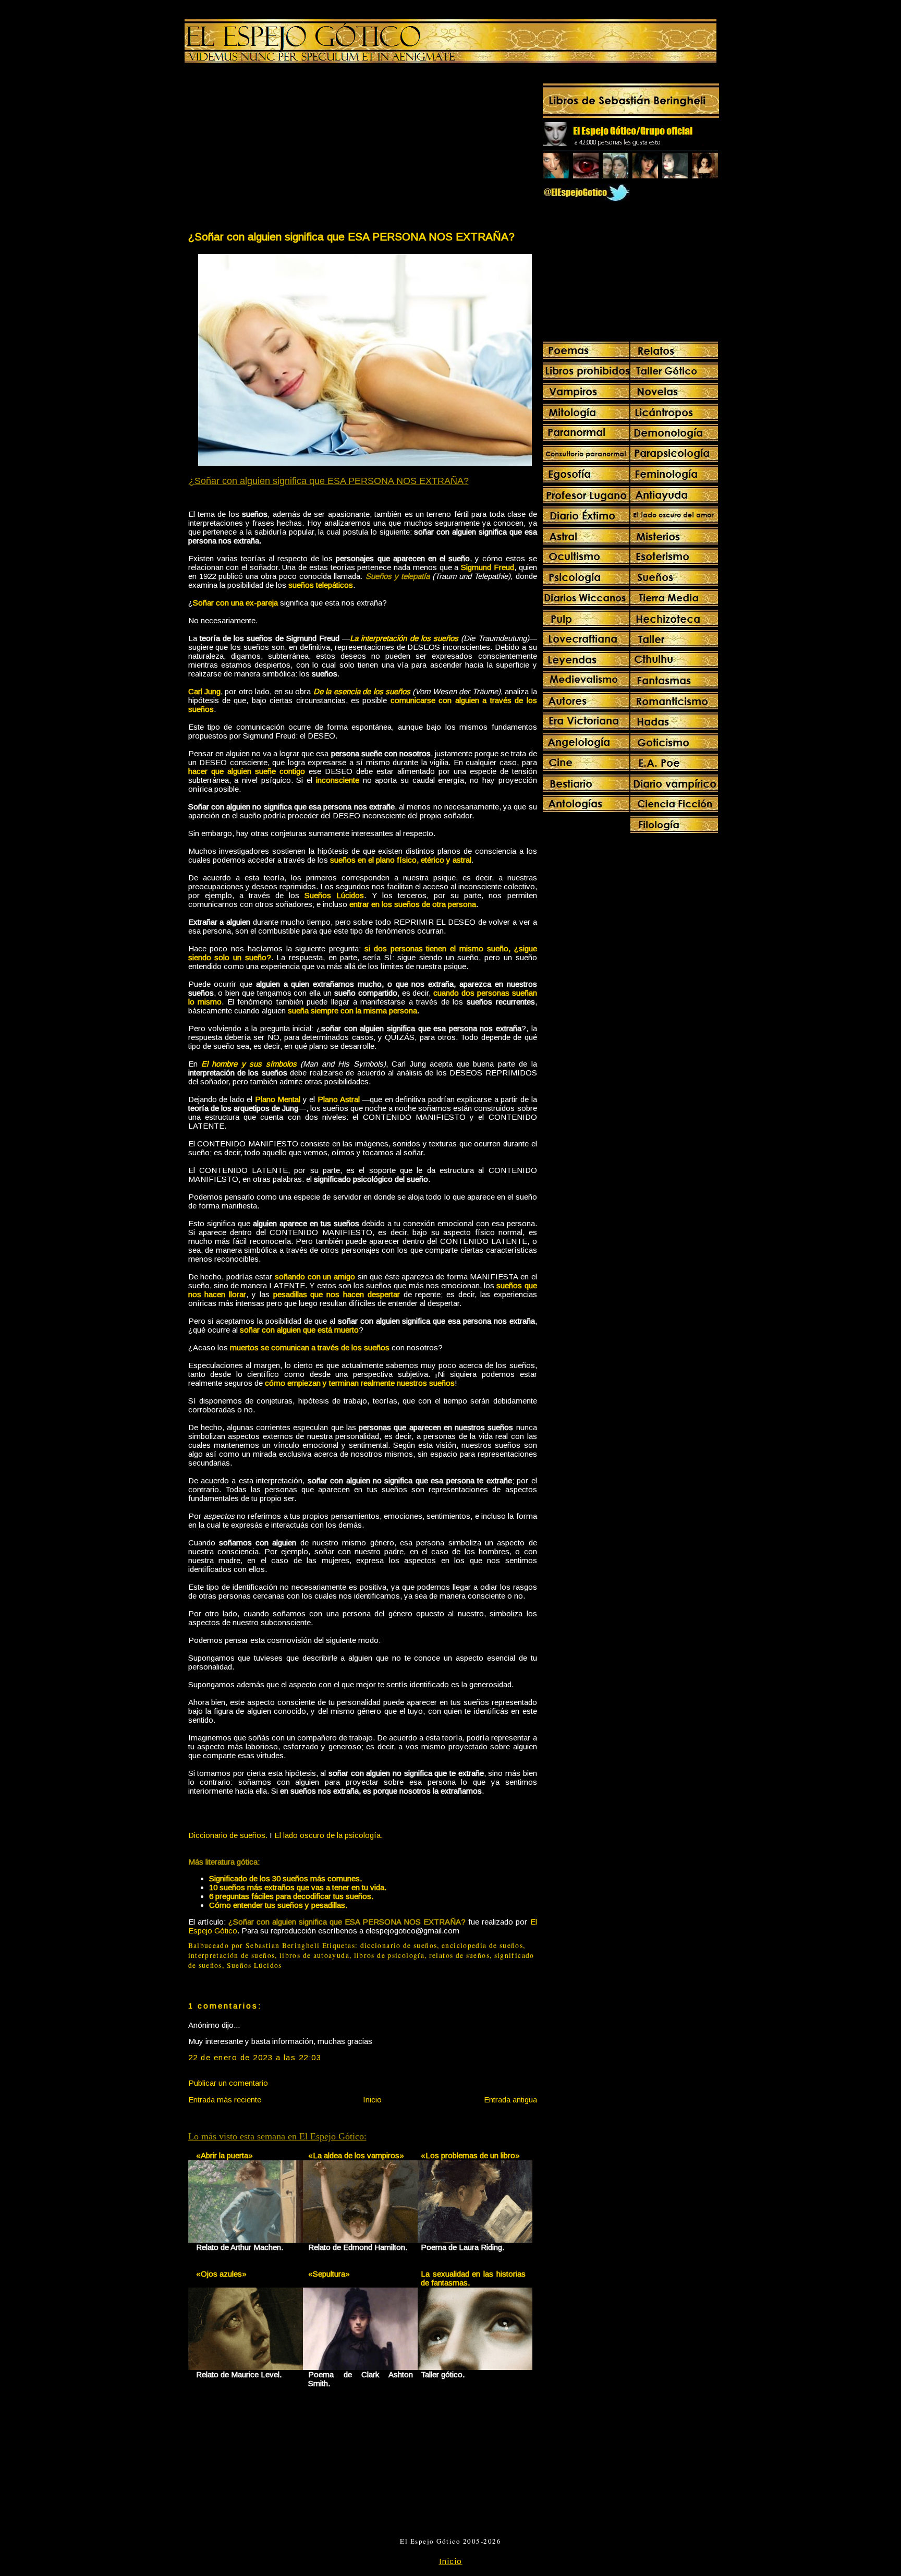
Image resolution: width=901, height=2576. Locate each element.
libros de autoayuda (314, 1955)
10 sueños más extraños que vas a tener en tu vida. (298, 1887)
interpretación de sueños (232, 1955)
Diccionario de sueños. (228, 1835)
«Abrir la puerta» (224, 2155)
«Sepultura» (329, 2274)
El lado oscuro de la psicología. (328, 1835)
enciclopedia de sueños (482, 1945)
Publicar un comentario (228, 2083)
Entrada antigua (510, 2100)
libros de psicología (389, 1955)
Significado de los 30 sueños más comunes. (285, 1878)
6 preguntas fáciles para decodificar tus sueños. (291, 1896)
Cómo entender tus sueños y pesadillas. (278, 1905)
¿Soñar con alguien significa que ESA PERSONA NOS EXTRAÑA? (351, 237)
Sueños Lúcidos (254, 1965)
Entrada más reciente (225, 2100)
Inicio (372, 2100)
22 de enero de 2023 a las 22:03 (255, 2057)
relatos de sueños (459, 1955)
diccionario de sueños (399, 1945)
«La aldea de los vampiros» (356, 2155)
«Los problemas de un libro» (470, 2155)
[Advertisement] (275, 149)
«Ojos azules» (221, 2274)
